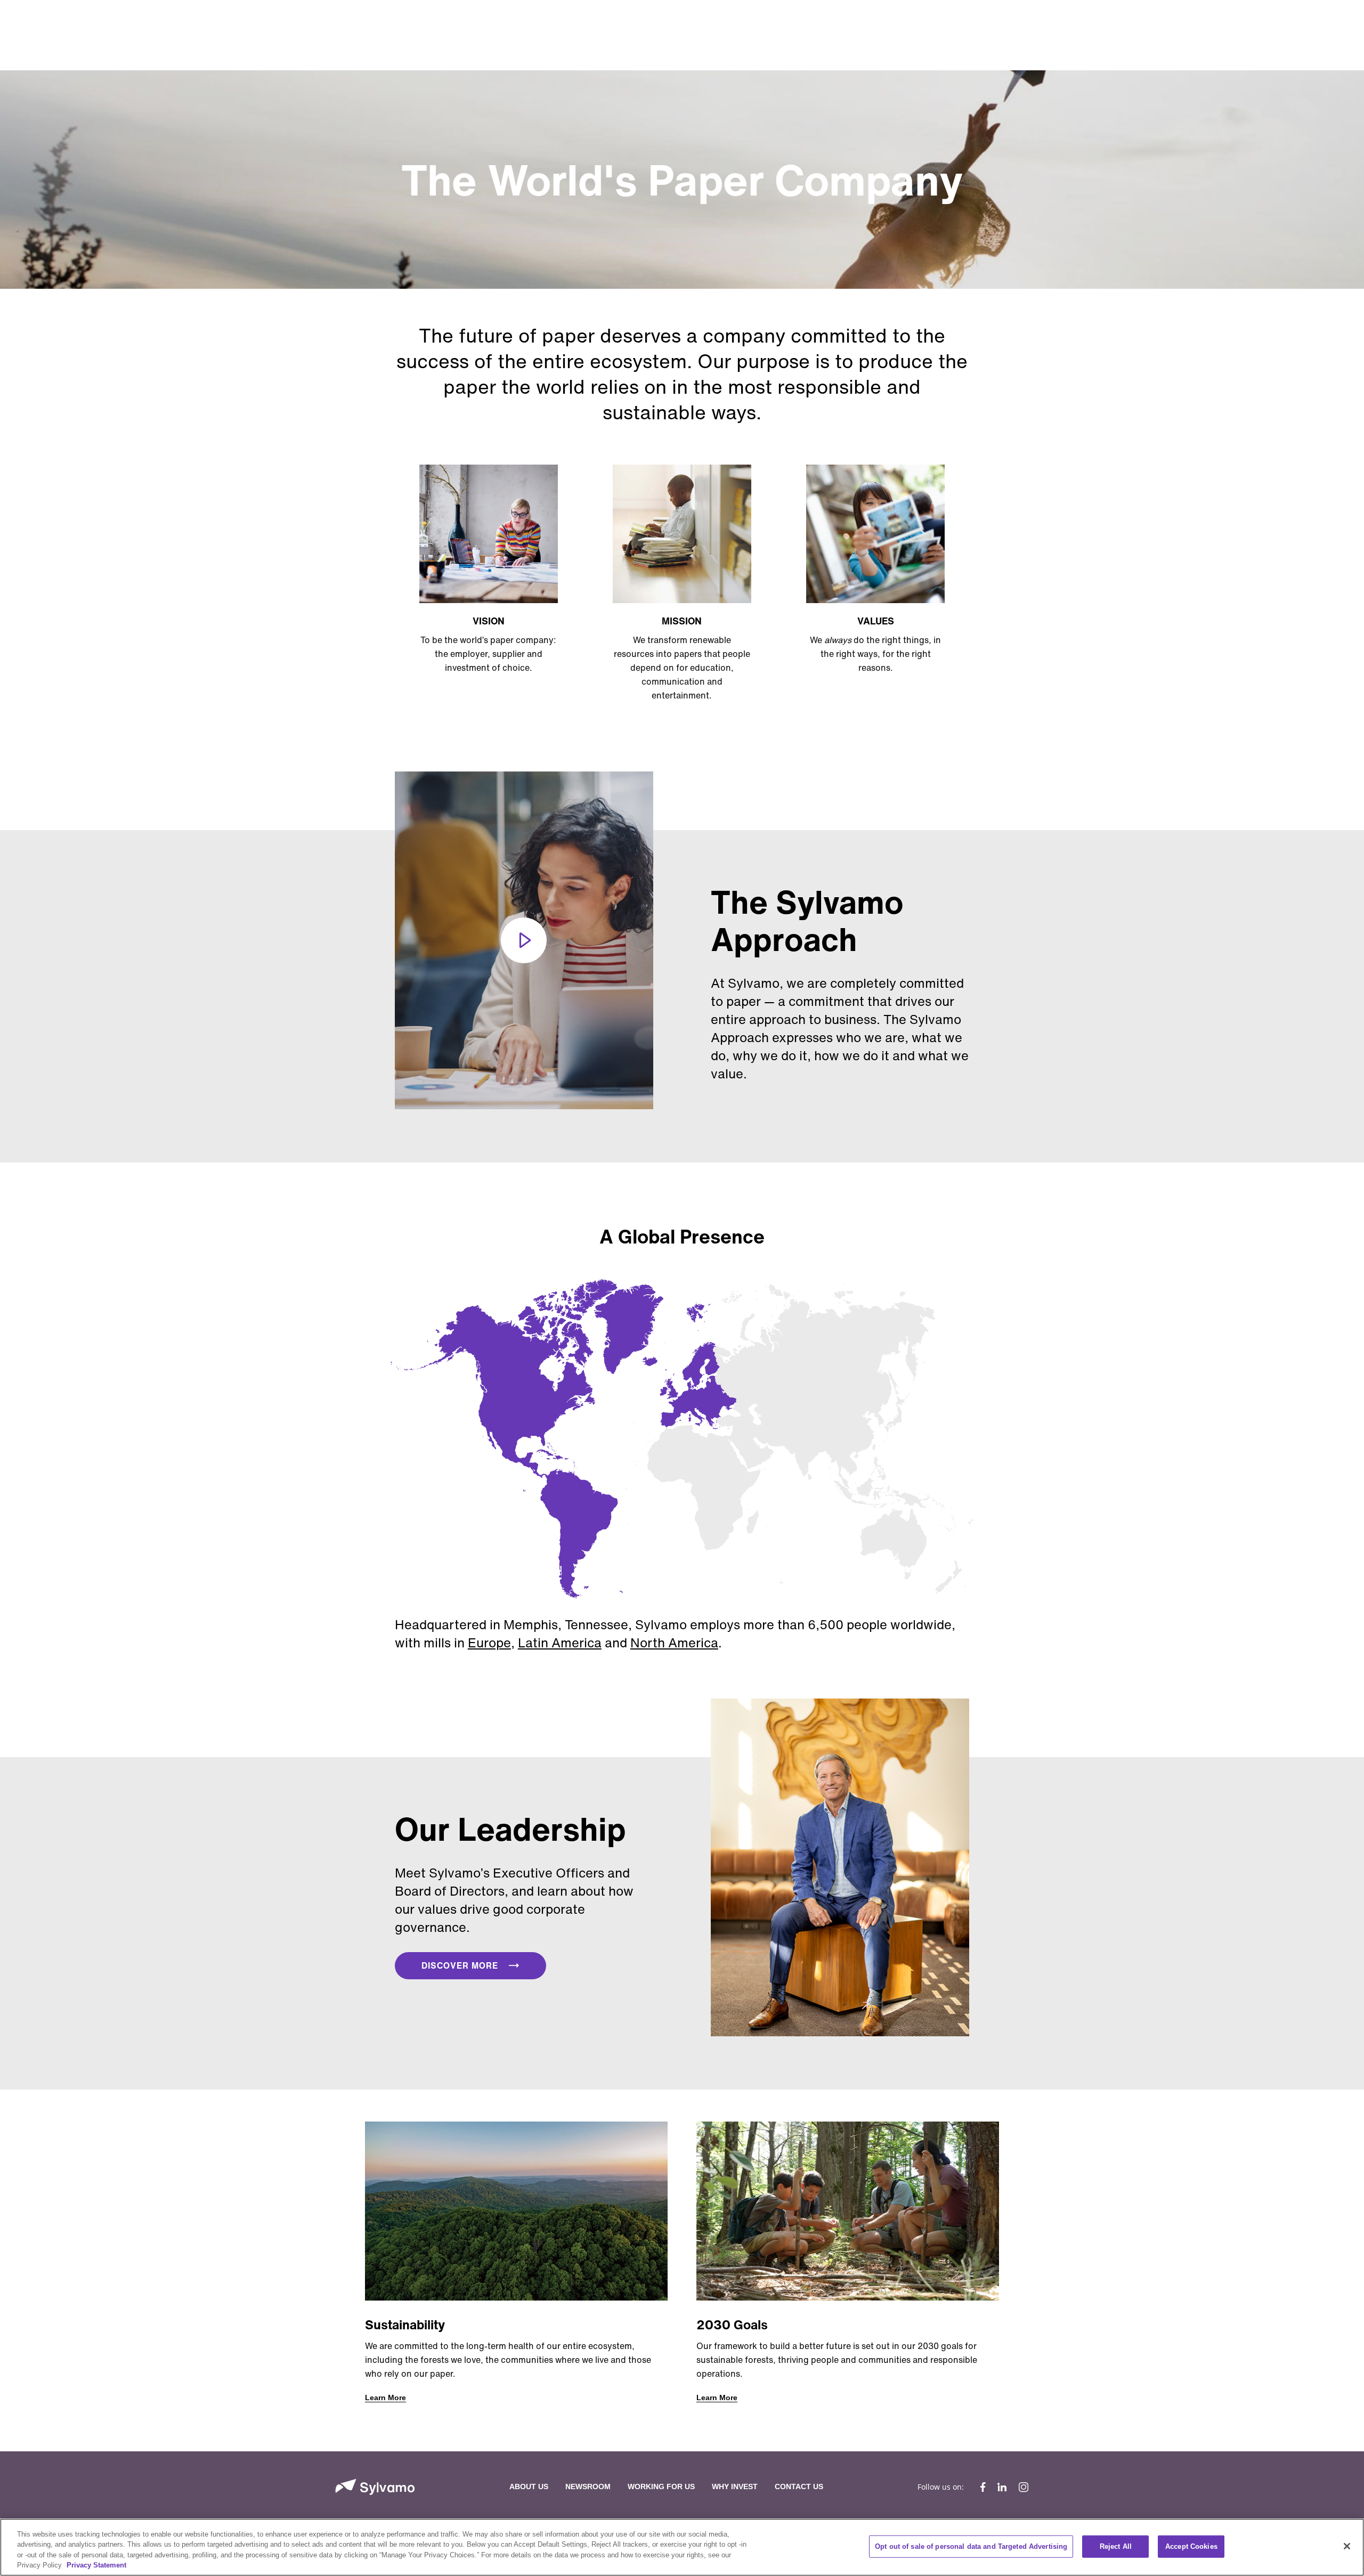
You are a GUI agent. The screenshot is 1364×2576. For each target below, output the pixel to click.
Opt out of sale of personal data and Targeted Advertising (971, 2546)
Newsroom (588, 2486)
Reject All (1116, 2546)
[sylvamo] (375, 2487)
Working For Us (661, 2486)
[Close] (1347, 2546)
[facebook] (983, 2487)
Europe (489, 1643)
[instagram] (1021, 2487)
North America (674, 1643)
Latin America (560, 1643)
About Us (529, 2486)
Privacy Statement (96, 2565)
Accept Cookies (1191, 2546)
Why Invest (735, 2486)
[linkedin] (1002, 2487)
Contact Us (799, 2486)
